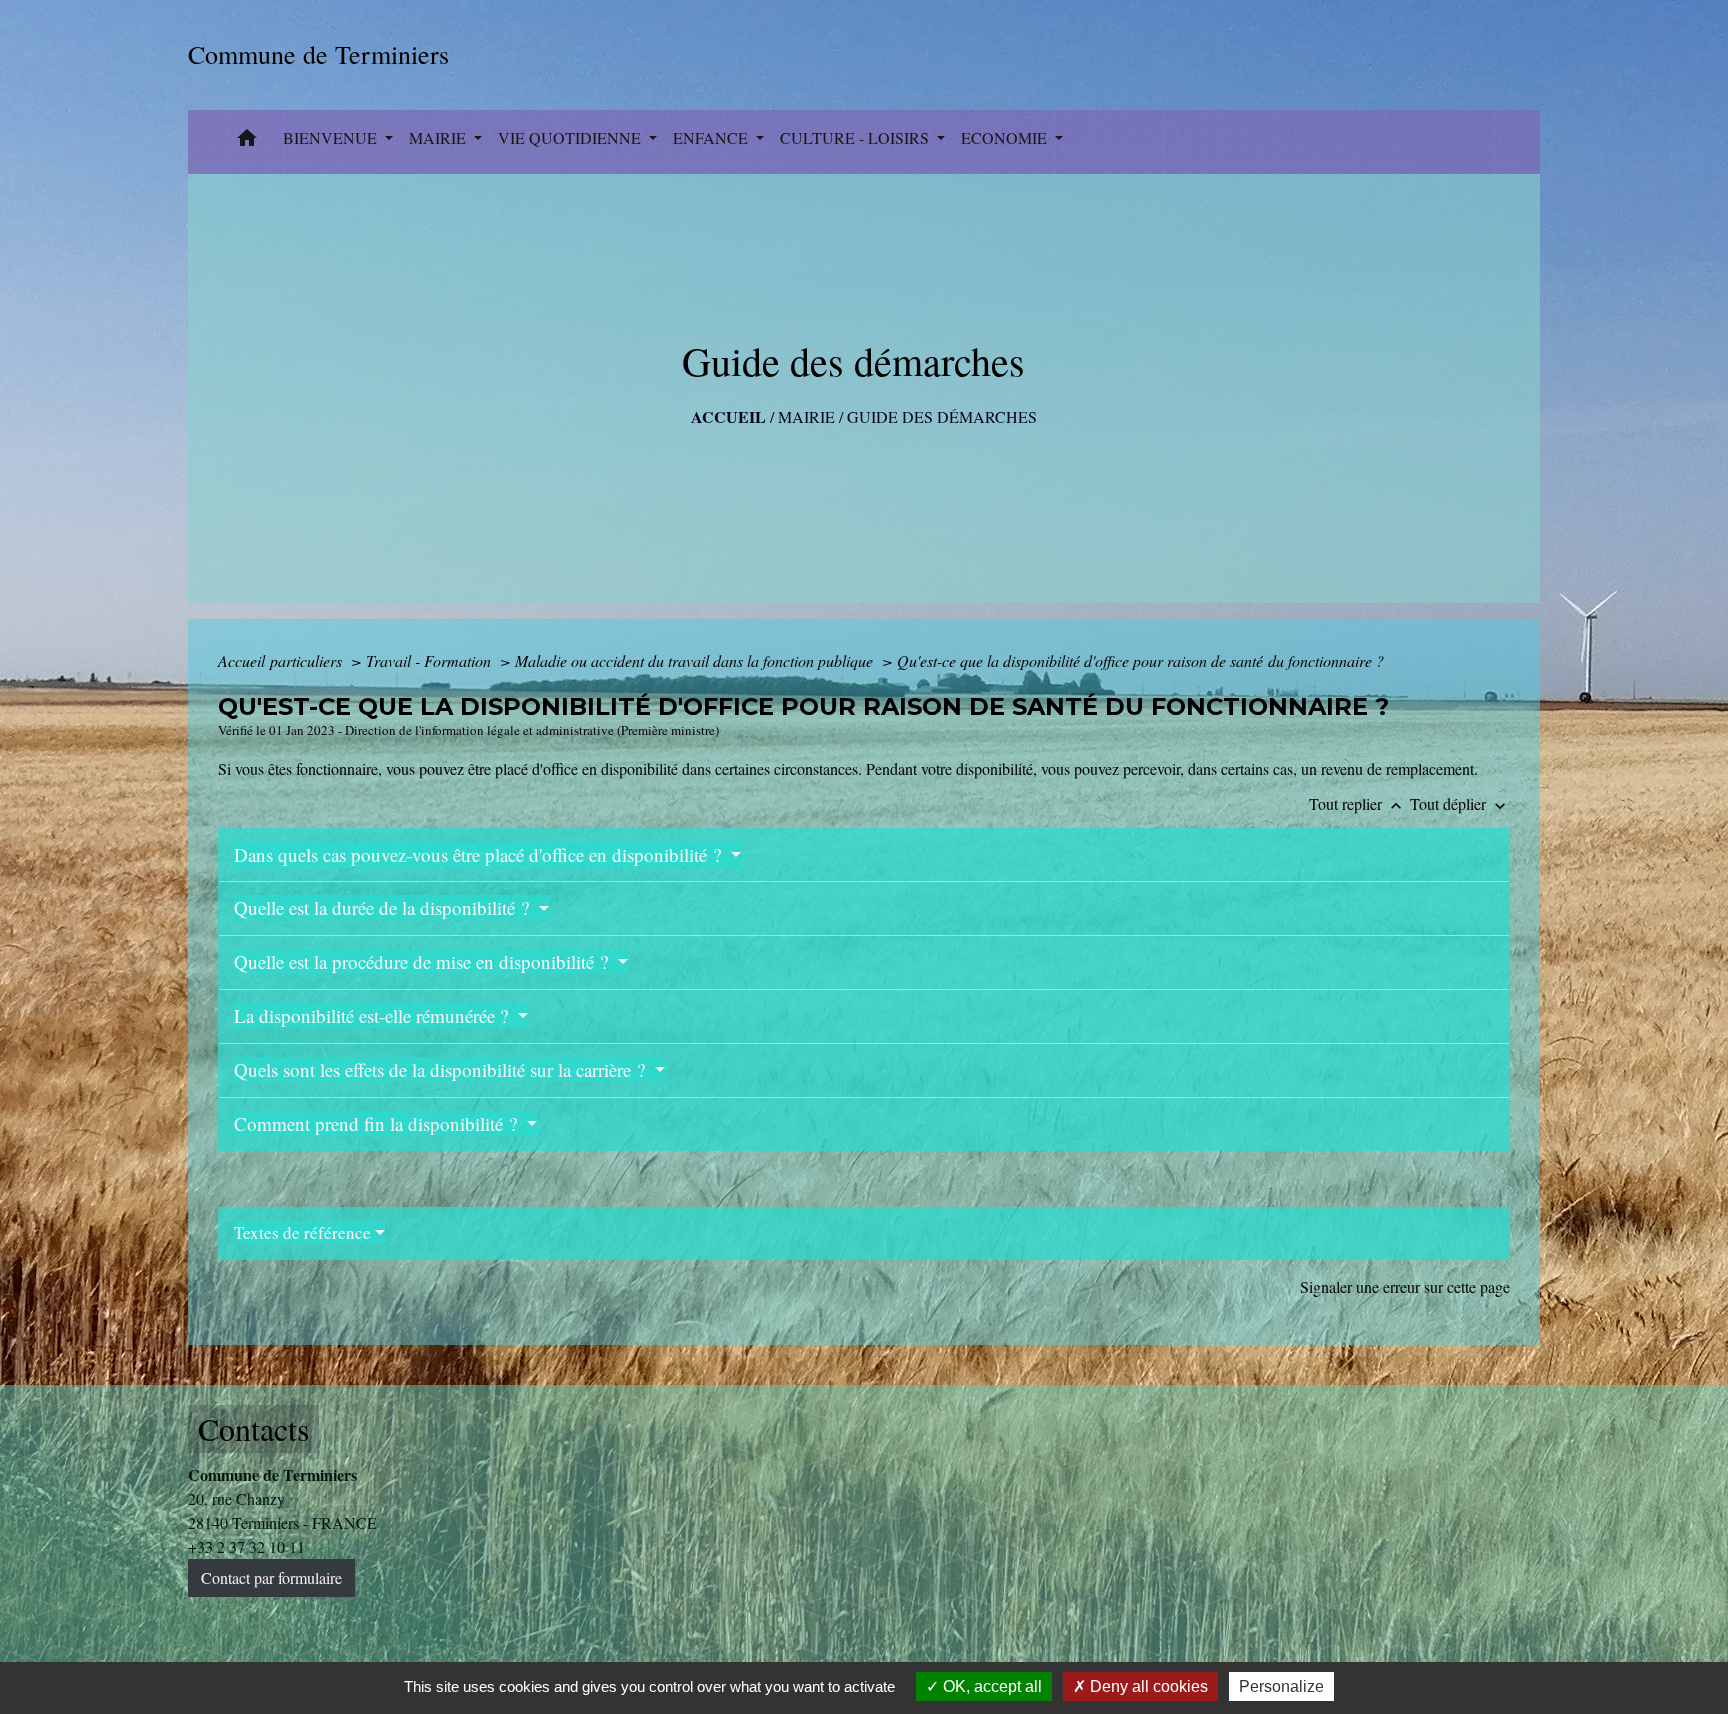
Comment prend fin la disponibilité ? (378, 1123)
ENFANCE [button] (712, 137)
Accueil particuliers (282, 660)
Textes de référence (302, 1232)
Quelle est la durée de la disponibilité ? (384, 907)
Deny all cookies (1147, 1686)
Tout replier (1357, 803)
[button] (247, 142)
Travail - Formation (430, 660)
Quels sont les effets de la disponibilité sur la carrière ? (442, 1069)
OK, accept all (990, 1686)
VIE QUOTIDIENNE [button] (571, 137)
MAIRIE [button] (439, 137)
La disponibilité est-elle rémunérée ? (373, 1015)
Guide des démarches (942, 416)
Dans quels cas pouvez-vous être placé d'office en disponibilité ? (480, 854)
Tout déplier (1460, 803)
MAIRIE (806, 416)
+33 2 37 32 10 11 (246, 1546)
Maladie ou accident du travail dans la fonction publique (696, 660)
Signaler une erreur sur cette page (1405, 1286)
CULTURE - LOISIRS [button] (856, 137)
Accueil (728, 416)
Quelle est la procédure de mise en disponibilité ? (423, 961)
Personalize (1281, 1686)
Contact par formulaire (271, 1577)
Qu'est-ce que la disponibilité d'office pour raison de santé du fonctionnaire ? (1140, 660)
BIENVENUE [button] (332, 137)
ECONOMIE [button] (1006, 137)
